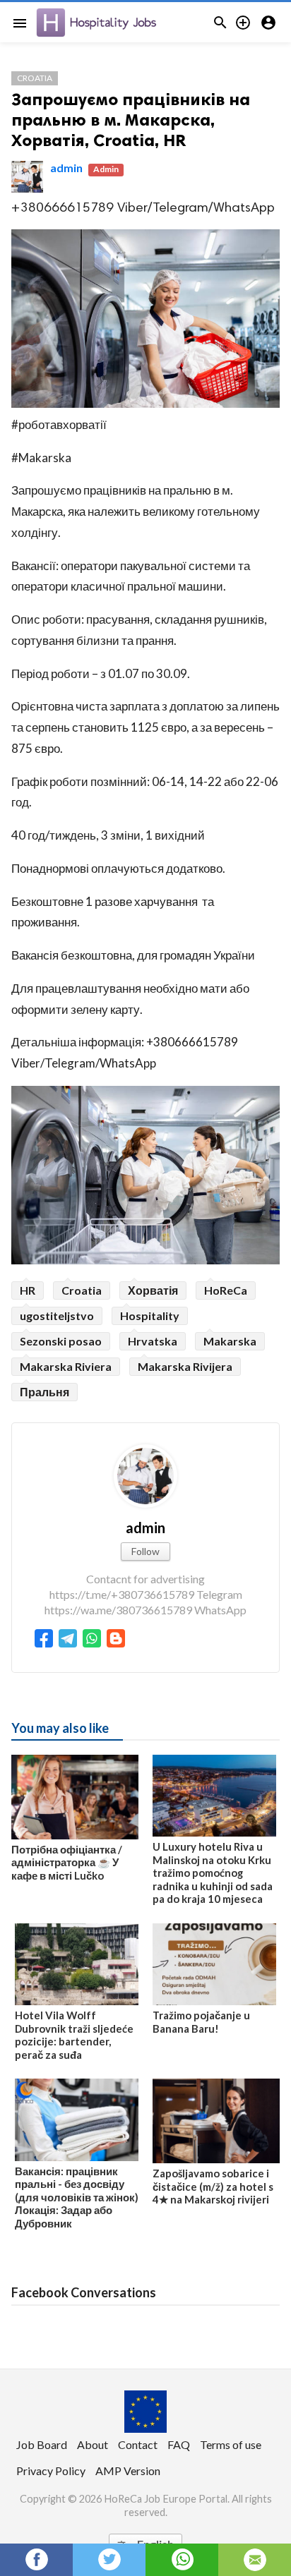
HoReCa (226, 1290)
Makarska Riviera (66, 1366)
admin (66, 168)
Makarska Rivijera (185, 1366)
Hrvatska (153, 1341)
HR (28, 1290)
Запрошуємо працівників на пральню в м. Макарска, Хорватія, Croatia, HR (131, 120)
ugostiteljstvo (57, 1316)
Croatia (35, 78)
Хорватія (153, 1290)
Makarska (230, 1341)
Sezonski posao (61, 1341)
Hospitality (150, 1316)
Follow (145, 1551)
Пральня (44, 1392)
